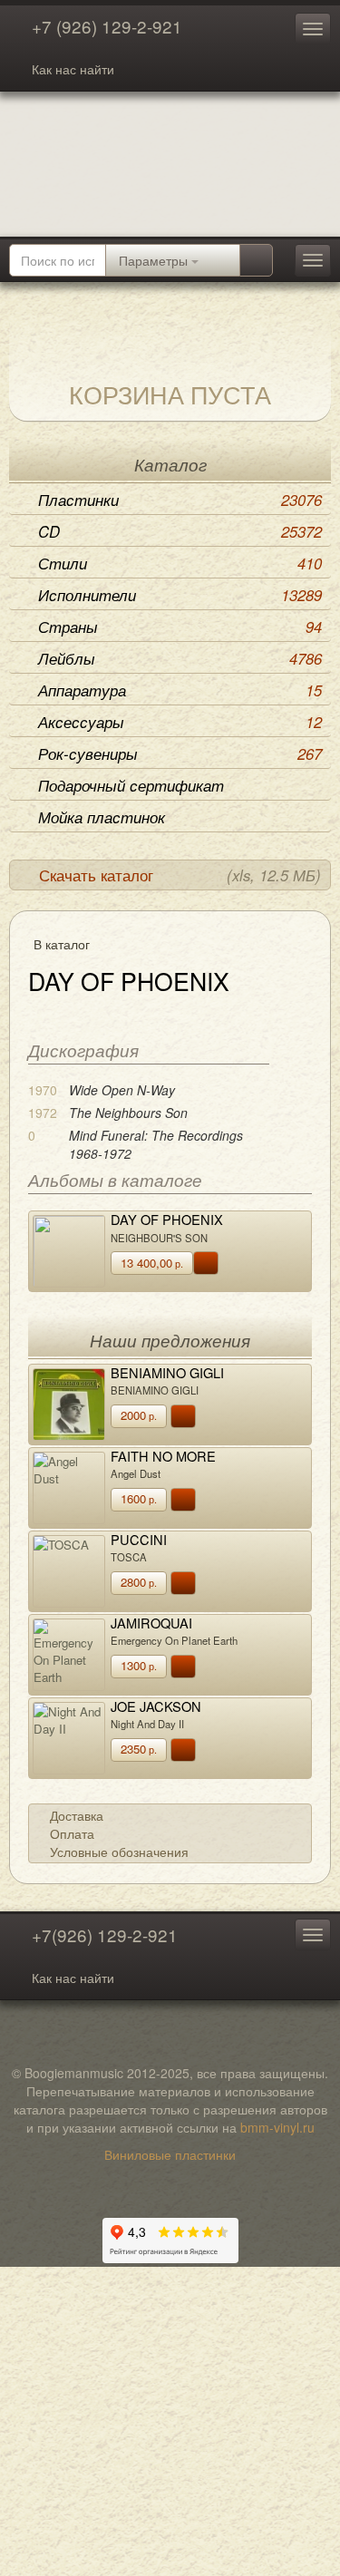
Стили (180, 563)
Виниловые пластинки (170, 2154)
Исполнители (180, 595)
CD (180, 531)
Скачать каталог (180, 875)
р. (152, 1263)
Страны (180, 627)
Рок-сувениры (180, 753)
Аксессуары (180, 722)
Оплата (72, 1833)
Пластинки (180, 500)
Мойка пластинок (102, 817)
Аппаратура (180, 690)
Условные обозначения (119, 1852)
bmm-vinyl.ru (277, 2127)
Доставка (77, 1815)
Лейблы (180, 658)
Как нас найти (73, 69)
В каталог (62, 944)
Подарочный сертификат (131, 785)
